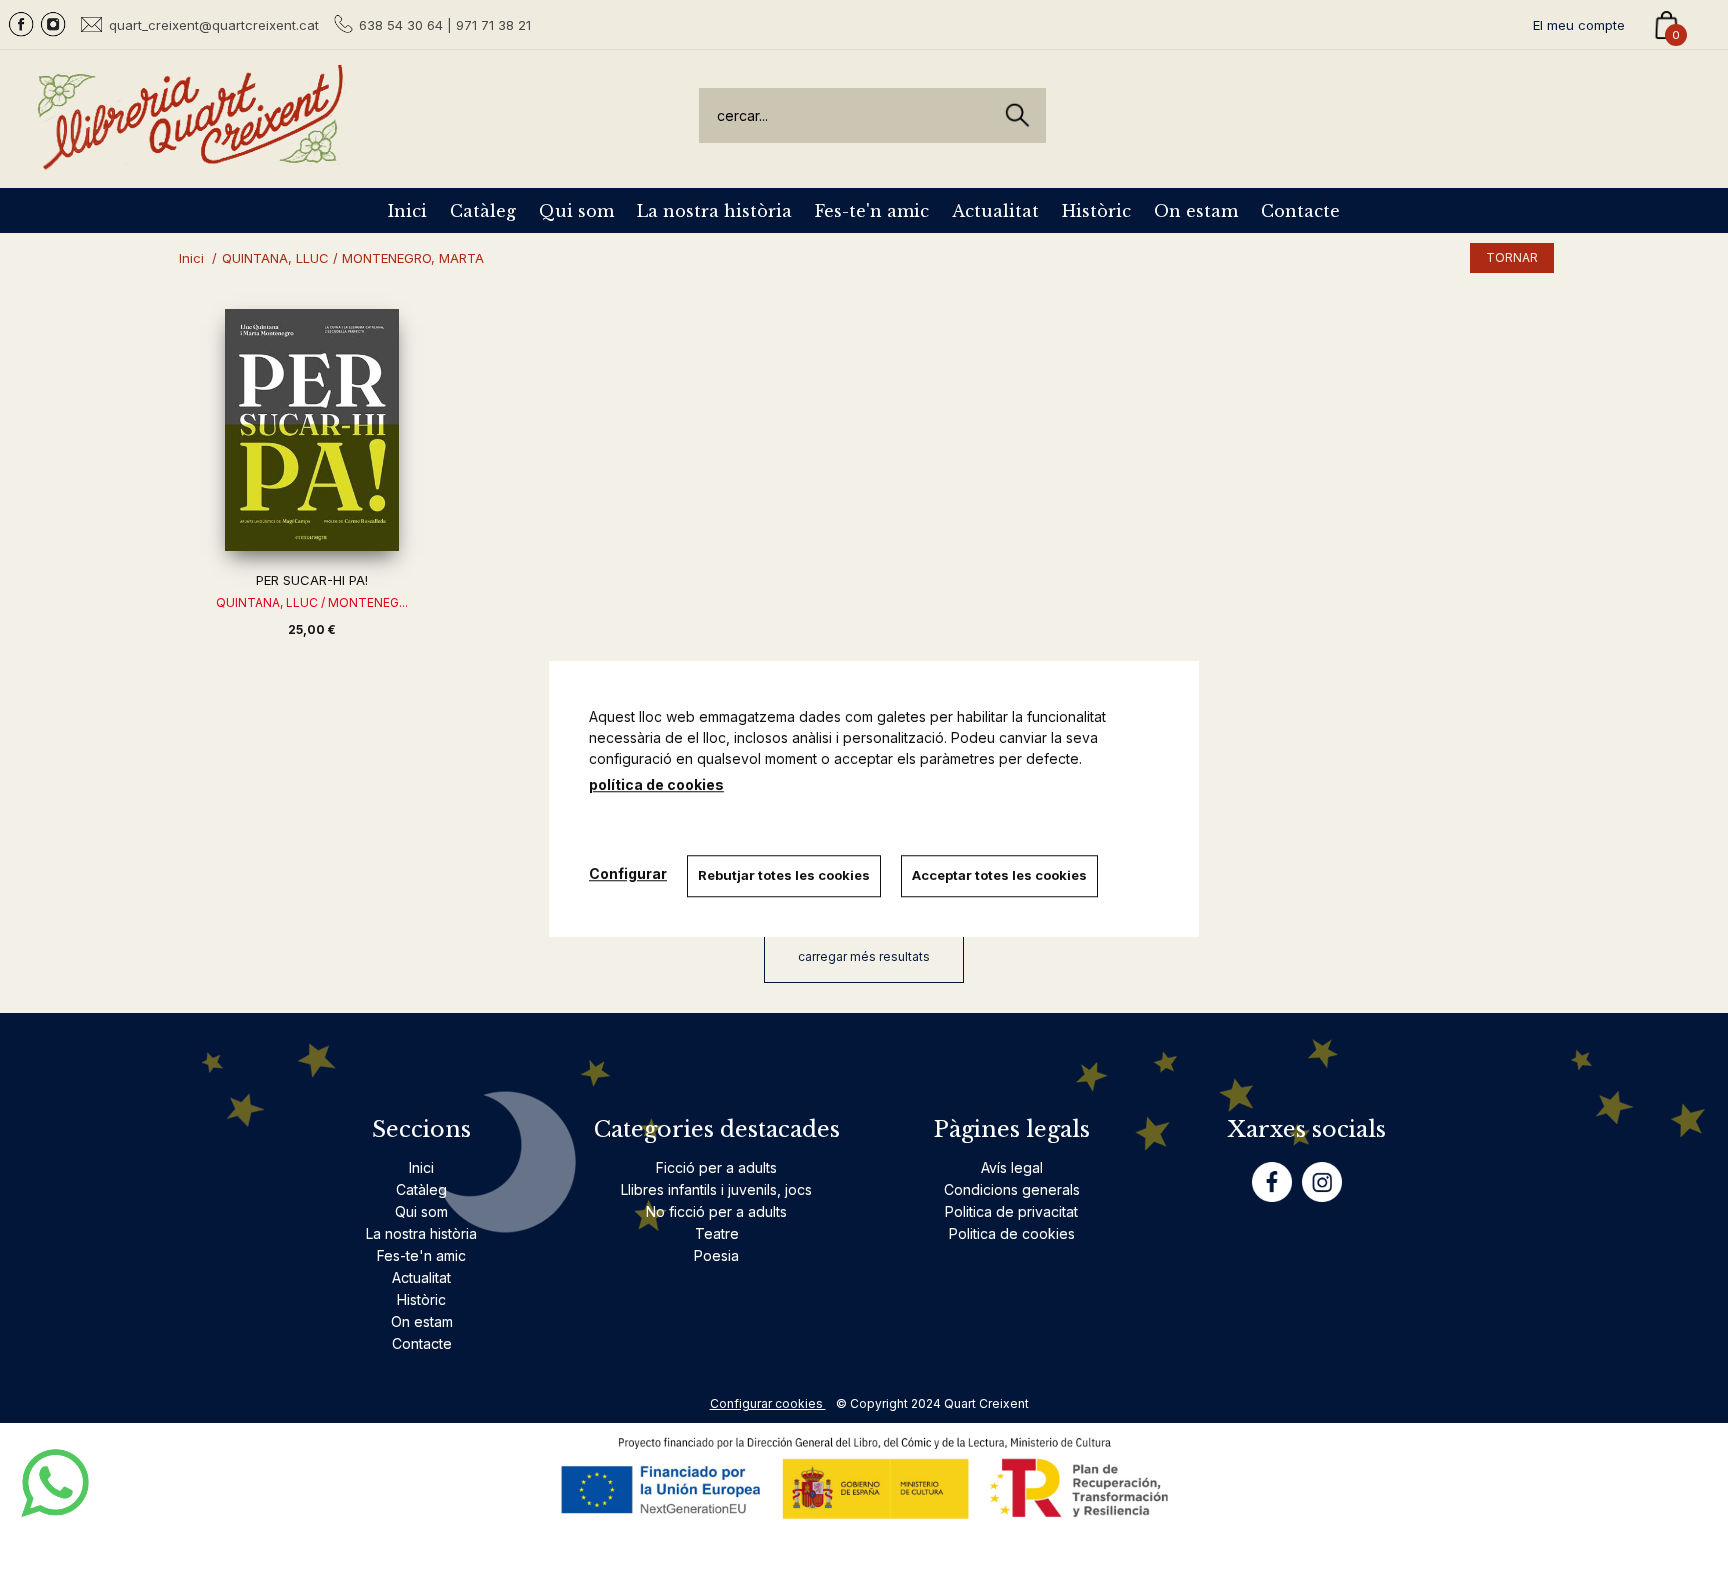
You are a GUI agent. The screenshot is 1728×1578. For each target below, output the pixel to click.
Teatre (717, 1233)
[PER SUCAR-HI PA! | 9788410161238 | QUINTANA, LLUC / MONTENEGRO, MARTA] (312, 430)
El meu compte (1579, 25)
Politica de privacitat (1011, 1211)
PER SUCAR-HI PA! (312, 580)
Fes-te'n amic (872, 211)
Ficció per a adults (716, 1167)
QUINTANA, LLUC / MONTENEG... (312, 602)
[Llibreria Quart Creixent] (190, 158)
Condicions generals (1012, 1189)
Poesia (716, 1255)
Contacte (1300, 211)
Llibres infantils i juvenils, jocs (716, 1189)
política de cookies (656, 784)
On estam (1196, 211)
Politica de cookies (1012, 1233)
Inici (407, 211)
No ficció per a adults (716, 1211)
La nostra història (714, 211)
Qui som (576, 211)
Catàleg (483, 211)
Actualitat (995, 211)
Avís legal (1012, 1167)
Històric (1096, 211)
